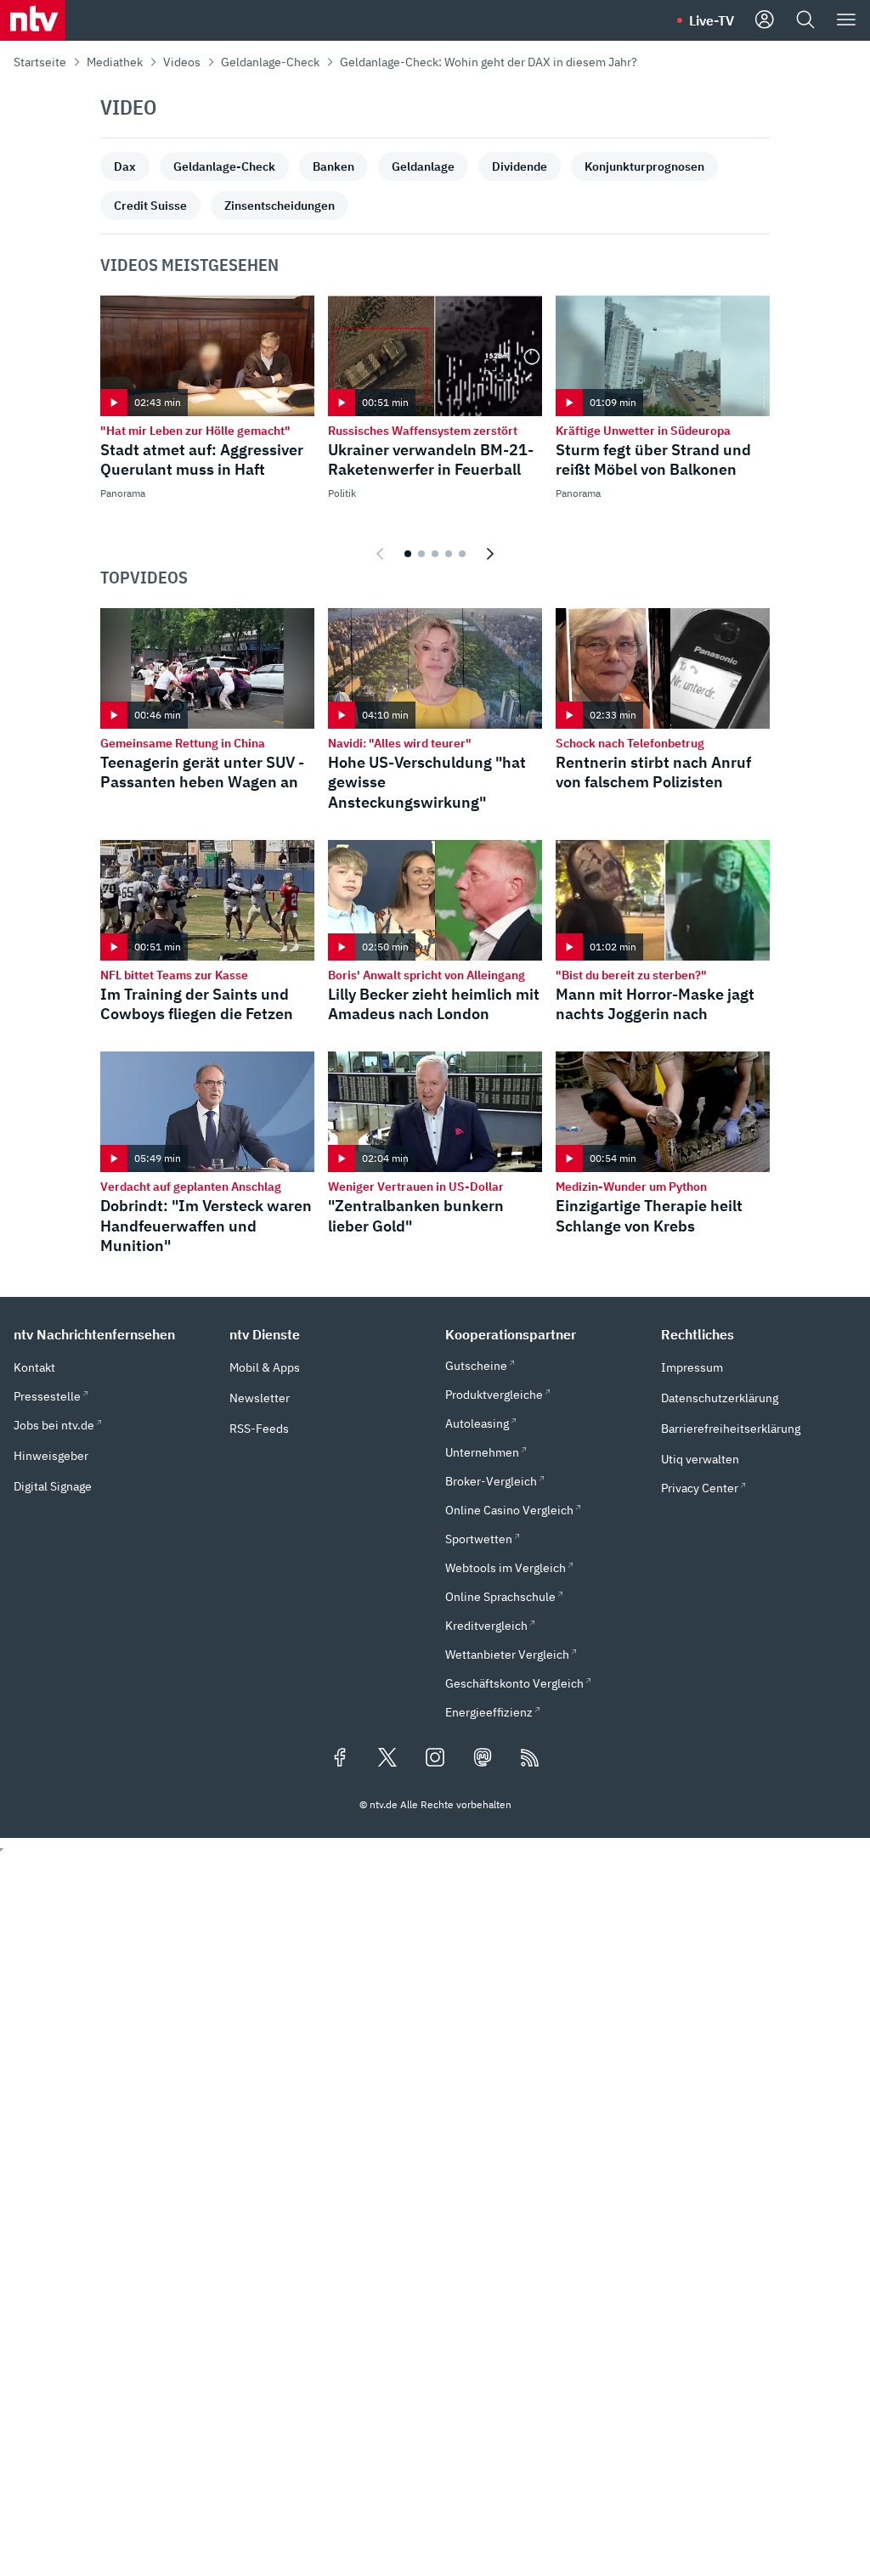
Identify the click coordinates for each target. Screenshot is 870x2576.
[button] (111, 1334)
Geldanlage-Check (270, 62)
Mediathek (115, 62)
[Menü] (846, 20)
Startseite (40, 62)
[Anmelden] (765, 20)
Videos (182, 62)
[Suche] (805, 20)
